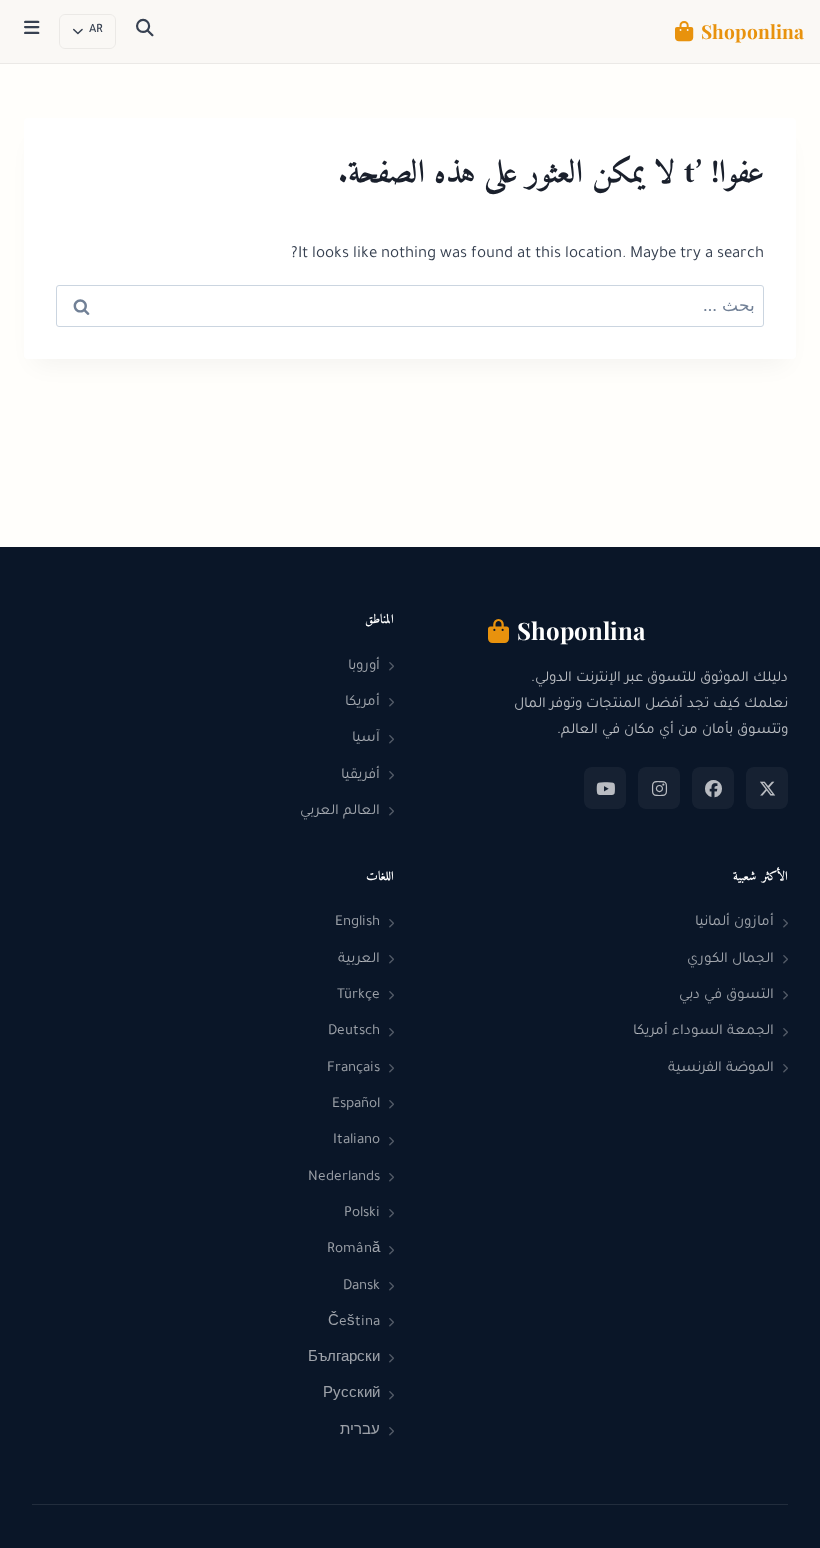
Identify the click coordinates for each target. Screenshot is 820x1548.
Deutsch (354, 1031)
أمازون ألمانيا (734, 922)
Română (353, 1249)
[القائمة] (31, 32)
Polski (362, 1213)
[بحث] (145, 32)
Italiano (356, 1140)
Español (356, 1104)
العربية (359, 959)
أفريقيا (360, 775)
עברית (360, 1431)
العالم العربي (340, 811)
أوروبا (364, 666)
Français (353, 1068)
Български (344, 1358)
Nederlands (344, 1177)
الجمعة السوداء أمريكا (703, 1031)
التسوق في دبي (726, 995)
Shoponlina (752, 31)
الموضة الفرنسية (721, 1068)
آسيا (366, 738)
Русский (351, 1394)
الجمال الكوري (730, 959)
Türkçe (358, 995)
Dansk (361, 1286)
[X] (767, 788)
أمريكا (362, 702)
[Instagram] (659, 788)
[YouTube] (605, 788)
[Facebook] (713, 788)
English (357, 922)
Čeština (354, 1322)
